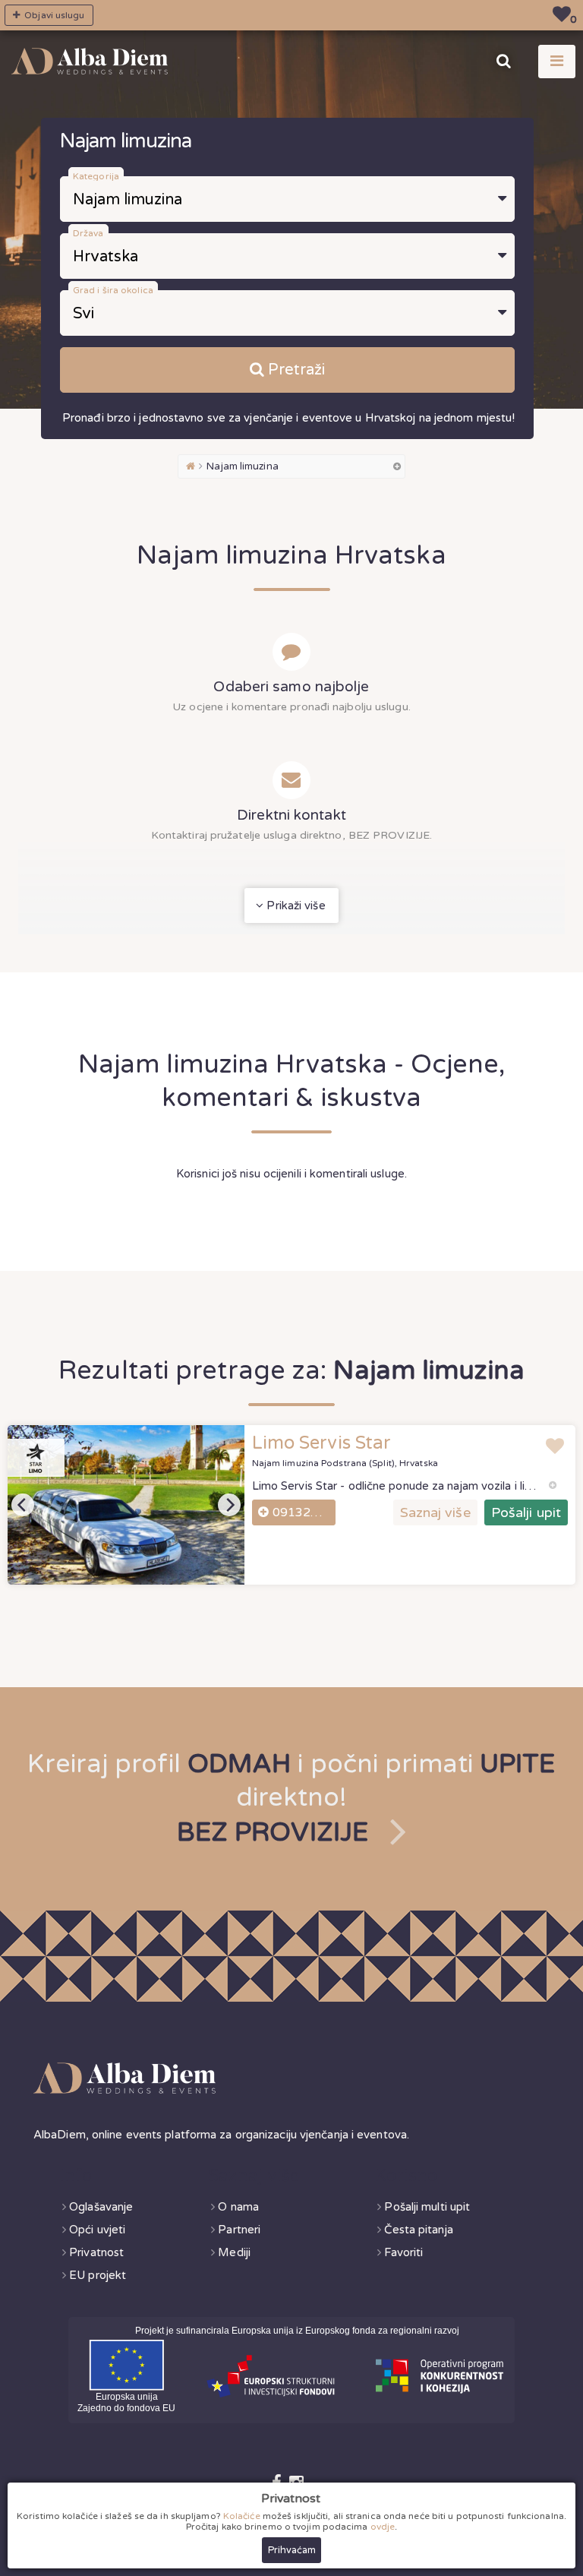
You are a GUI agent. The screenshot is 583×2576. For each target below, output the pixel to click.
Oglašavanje (101, 2207)
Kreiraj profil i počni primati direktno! (291, 1798)
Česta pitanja (418, 2230)
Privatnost (96, 2252)
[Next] (229, 1505)
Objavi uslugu (53, 15)
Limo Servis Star (322, 1443)
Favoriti (403, 2252)
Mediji (234, 2252)
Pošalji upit (526, 1512)
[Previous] (23, 1505)
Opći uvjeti (97, 2230)
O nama (238, 2207)
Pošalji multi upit (427, 2207)
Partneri (239, 2230)
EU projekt (98, 2275)
